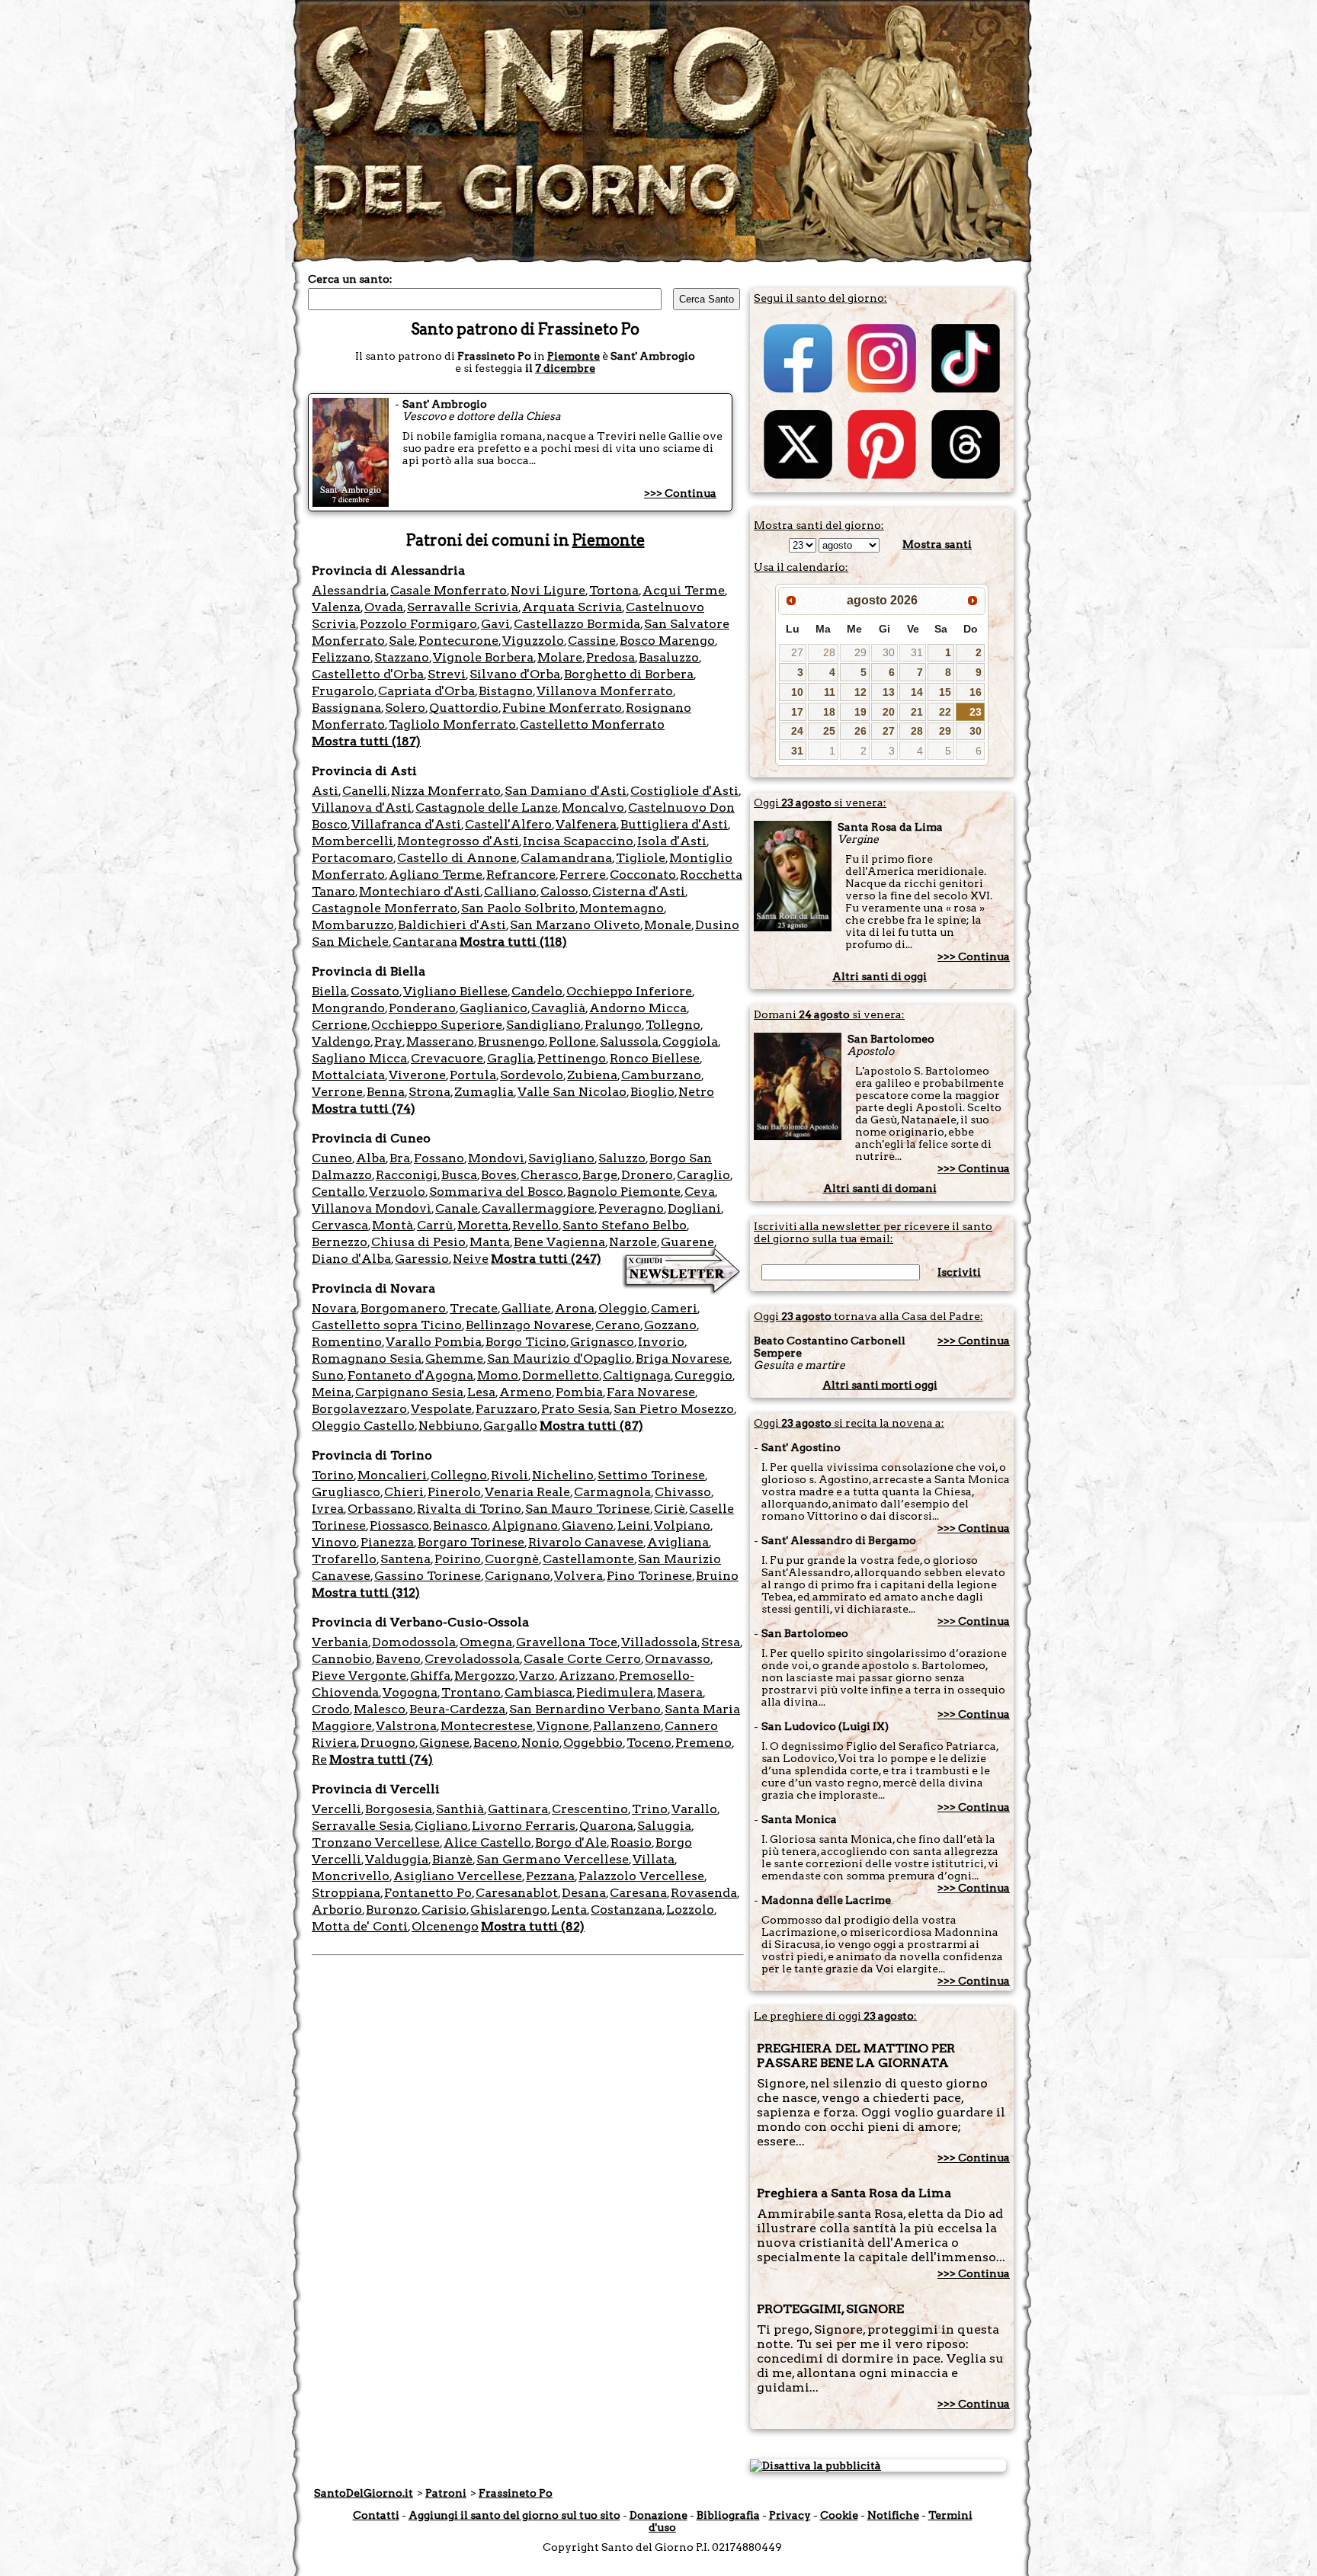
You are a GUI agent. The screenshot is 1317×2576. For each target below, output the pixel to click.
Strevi (447, 674)
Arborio (337, 1910)
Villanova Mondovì (372, 1208)
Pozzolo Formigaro (418, 624)
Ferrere (583, 875)
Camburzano (661, 1075)
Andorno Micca (638, 1008)
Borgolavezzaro (359, 1409)
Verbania (340, 1642)
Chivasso (683, 1492)
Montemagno (622, 908)
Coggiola (690, 1041)
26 (860, 731)
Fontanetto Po (428, 1893)
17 (797, 712)
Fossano (439, 1158)
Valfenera (586, 824)
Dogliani (694, 1208)
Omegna (486, 1642)
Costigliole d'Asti (684, 791)
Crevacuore (447, 1058)
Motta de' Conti (360, 1926)
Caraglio (703, 1175)
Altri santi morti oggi (880, 1385)
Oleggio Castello (363, 1426)
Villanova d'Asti (362, 807)
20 (889, 712)
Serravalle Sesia (361, 1826)
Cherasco (550, 1175)
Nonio (540, 1743)
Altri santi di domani (880, 1188)
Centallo (338, 1192)
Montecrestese (487, 1726)
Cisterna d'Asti (639, 891)
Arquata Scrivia (572, 607)
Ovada (384, 607)
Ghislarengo (509, 1910)
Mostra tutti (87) (591, 1426)
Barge (600, 1175)
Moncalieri (392, 1475)
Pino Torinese (649, 1576)
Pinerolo (454, 1492)
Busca (459, 1175)
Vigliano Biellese (455, 991)
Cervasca (340, 1225)
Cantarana (425, 942)
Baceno (495, 1743)
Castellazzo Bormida (577, 624)
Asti (325, 791)
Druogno (388, 1743)
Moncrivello (351, 1876)
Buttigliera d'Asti (674, 824)
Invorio (661, 1342)
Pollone (572, 1041)
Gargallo (510, 1426)
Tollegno (673, 1025)
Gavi (495, 624)
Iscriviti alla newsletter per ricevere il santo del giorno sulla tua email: (873, 1232)
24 (797, 731)
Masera (680, 1692)
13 (889, 692)
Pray (388, 1041)
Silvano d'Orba (515, 674)
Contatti (376, 2515)
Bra (400, 1158)
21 (917, 712)
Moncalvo (593, 807)
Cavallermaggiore (538, 1208)
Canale (457, 1208)
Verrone (337, 1092)
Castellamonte (588, 1559)
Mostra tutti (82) (533, 1926)
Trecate (474, 1308)
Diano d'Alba (351, 1259)
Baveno (398, 1659)
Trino (650, 1809)
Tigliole (641, 858)
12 (860, 692)
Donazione (658, 2515)
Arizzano (587, 1676)
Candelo (537, 991)
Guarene (687, 1242)
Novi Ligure (548, 590)
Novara (334, 1308)
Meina (332, 1392)
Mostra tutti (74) (364, 1109)
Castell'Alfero (508, 824)
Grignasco (602, 1342)
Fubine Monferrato (562, 708)
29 (860, 652)
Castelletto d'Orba (368, 674)
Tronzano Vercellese (376, 1842)
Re (319, 1759)
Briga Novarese (683, 1358)
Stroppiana (346, 1893)
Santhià (460, 1809)
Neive (471, 1259)
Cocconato (643, 875)
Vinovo (334, 1542)
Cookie (839, 2515)
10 (797, 692)
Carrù (435, 1225)
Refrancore (521, 875)
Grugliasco (346, 1492)
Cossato (375, 991)
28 (829, 652)
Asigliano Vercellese (458, 1876)
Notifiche (893, 2515)
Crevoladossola (472, 1659)
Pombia (579, 1392)
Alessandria (349, 590)
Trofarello (344, 1559)
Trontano (471, 1692)
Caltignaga (637, 1375)
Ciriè (670, 1509)
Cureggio (703, 1375)
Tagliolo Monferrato (452, 724)
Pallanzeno (627, 1726)
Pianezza (387, 1542)
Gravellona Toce (567, 1642)
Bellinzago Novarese (529, 1325)
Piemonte (574, 356)
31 (917, 652)
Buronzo (392, 1910)
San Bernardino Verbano (585, 1709)
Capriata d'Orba (426, 691)
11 (830, 692)
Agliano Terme (436, 875)
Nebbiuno (449, 1426)
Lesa (481, 1392)
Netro (696, 1092)
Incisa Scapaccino (578, 841)
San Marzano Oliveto (575, 925)
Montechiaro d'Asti (420, 891)
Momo (498, 1375)
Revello (535, 1225)
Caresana (638, 1893)
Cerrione (340, 1025)
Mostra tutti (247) (546, 1259)
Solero (405, 708)
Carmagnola (612, 1492)
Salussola (629, 1041)
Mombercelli (352, 841)
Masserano (440, 1041)
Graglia (510, 1058)
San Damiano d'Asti (566, 791)
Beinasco (460, 1525)
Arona (575, 1308)
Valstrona (406, 1726)
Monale (668, 925)
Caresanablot (517, 1893)
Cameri (674, 1308)
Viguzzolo (533, 641)
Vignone (563, 1726)
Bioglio (652, 1092)
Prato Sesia (575, 1409)
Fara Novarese (651, 1392)
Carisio (444, 1910)
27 (797, 652)
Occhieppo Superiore (437, 1025)
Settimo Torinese (651, 1475)
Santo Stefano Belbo (625, 1225)
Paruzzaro (506, 1409)
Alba (371, 1158)
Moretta (483, 1225)
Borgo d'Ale (571, 1842)
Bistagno (506, 691)
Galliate (526, 1308)
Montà (393, 1225)
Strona (429, 1092)
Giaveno (588, 1525)
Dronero (647, 1175)
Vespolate (441, 1409)
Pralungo (613, 1025)
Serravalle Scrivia (463, 607)
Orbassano (380, 1509)
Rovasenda (704, 1893)
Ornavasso (678, 1659)
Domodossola (414, 1642)
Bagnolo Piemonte (624, 1192)
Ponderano (422, 1008)
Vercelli (336, 1809)
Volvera (578, 1576)
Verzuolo (397, 1192)
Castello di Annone (457, 858)
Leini (634, 1525)
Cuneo (332, 1158)
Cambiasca (538, 1692)
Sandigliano (543, 1025)
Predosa (610, 657)
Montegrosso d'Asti (458, 841)
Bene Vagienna (559, 1242)
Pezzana (550, 1876)
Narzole (633, 1242)
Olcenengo (445, 1926)
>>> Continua (680, 493)
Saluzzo (622, 1158)
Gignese (444, 1743)
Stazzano (402, 657)
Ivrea (328, 1509)
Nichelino (563, 1475)
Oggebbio (593, 1743)
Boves (499, 1175)
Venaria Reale (527, 1492)
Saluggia (664, 1826)
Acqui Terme (684, 590)
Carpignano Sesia (409, 1392)
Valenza (336, 607)
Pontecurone (458, 641)
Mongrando (348, 1008)
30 (889, 652)
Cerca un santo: (350, 279)
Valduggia (397, 1859)
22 (945, 712)
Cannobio (342, 1659)
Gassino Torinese (428, 1576)
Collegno (459, 1475)
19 (860, 712)
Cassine (592, 641)
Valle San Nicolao (572, 1092)
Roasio (631, 1842)
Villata (654, 1859)
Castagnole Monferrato (385, 908)
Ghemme (454, 1358)
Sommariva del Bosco (496, 1192)
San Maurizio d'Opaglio (559, 1358)
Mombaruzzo (353, 925)
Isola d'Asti (672, 841)
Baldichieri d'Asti (452, 925)
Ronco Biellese (655, 1058)
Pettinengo (572, 1058)
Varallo (694, 1809)
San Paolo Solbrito (518, 908)
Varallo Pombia (434, 1342)
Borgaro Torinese (471, 1542)
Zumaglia (484, 1092)
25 (829, 731)
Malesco (380, 1709)
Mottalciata (348, 1075)
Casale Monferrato (449, 590)
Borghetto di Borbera (629, 674)
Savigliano (561, 1158)
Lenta (569, 1910)
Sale (402, 641)
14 (917, 692)
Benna (386, 1092)
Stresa (721, 1642)
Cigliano (441, 1826)
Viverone (417, 1075)
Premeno (703, 1743)
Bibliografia (728, 2515)
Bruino (717, 1576)
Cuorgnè (512, 1559)
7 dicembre (565, 368)
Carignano (518, 1576)
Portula (473, 1075)
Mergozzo (485, 1676)
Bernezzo (340, 1242)
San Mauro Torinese (588, 1509)
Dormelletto (561, 1375)
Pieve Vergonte (359, 1676)
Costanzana (626, 1910)
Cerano (618, 1325)
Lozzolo (690, 1910)
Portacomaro (352, 858)
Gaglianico (493, 1008)
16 (976, 692)
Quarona (606, 1826)
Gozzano (670, 1325)
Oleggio (623, 1308)
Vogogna (410, 1692)
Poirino (458, 1559)
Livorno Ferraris (524, 1826)
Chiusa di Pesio (418, 1242)
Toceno (649, 1743)
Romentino (347, 1342)
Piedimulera (615, 1692)
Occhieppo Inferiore (629, 991)
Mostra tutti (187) (366, 741)
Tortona (614, 590)
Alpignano (525, 1525)
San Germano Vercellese (553, 1859)
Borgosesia (399, 1809)
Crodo (331, 1709)
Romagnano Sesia (367, 1358)
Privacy (790, 2515)
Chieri (404, 1492)
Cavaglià (558, 1008)
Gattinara (518, 1809)
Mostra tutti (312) (366, 1592)
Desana (584, 1893)
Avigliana (678, 1542)
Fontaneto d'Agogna (410, 1375)
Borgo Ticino (526, 1342)
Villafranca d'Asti (406, 824)
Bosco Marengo (667, 641)
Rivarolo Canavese (586, 1542)
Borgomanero (403, 1308)
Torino (333, 1475)
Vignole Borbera (483, 657)
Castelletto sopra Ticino (387, 1325)
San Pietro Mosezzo (674, 1409)
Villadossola (659, 1642)
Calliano (510, 891)
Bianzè (452, 1859)
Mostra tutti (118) (513, 942)
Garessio (422, 1259)
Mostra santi (937, 544)
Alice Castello (487, 1842)
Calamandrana (566, 858)
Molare (560, 657)
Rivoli (509, 1475)
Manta (490, 1242)
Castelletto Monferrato (592, 724)
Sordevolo (532, 1075)
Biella (329, 991)
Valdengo (341, 1041)
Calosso (564, 891)
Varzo (537, 1676)
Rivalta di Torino (469, 1509)
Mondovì (496, 1158)
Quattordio (464, 708)
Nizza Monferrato (446, 791)
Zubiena (592, 1075)
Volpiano (682, 1525)
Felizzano (341, 657)
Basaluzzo (669, 657)
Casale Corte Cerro (582, 1659)
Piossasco (399, 1525)
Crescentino (590, 1809)
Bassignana (346, 708)
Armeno (526, 1392)
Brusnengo (511, 1041)
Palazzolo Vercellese (641, 1876)
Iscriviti (959, 1272)
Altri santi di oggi (880, 976)
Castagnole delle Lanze (487, 807)
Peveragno (631, 1208)
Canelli (365, 791)
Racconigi (407, 1175)
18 (829, 712)
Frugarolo (343, 691)
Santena (405, 1559)
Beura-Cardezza (457, 1709)
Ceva (700, 1192)
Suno (328, 1375)
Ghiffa (430, 1676)
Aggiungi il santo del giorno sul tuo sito (514, 2515)
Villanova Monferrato (605, 691)
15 (945, 692)
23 (976, 712)
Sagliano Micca (359, 1058)
